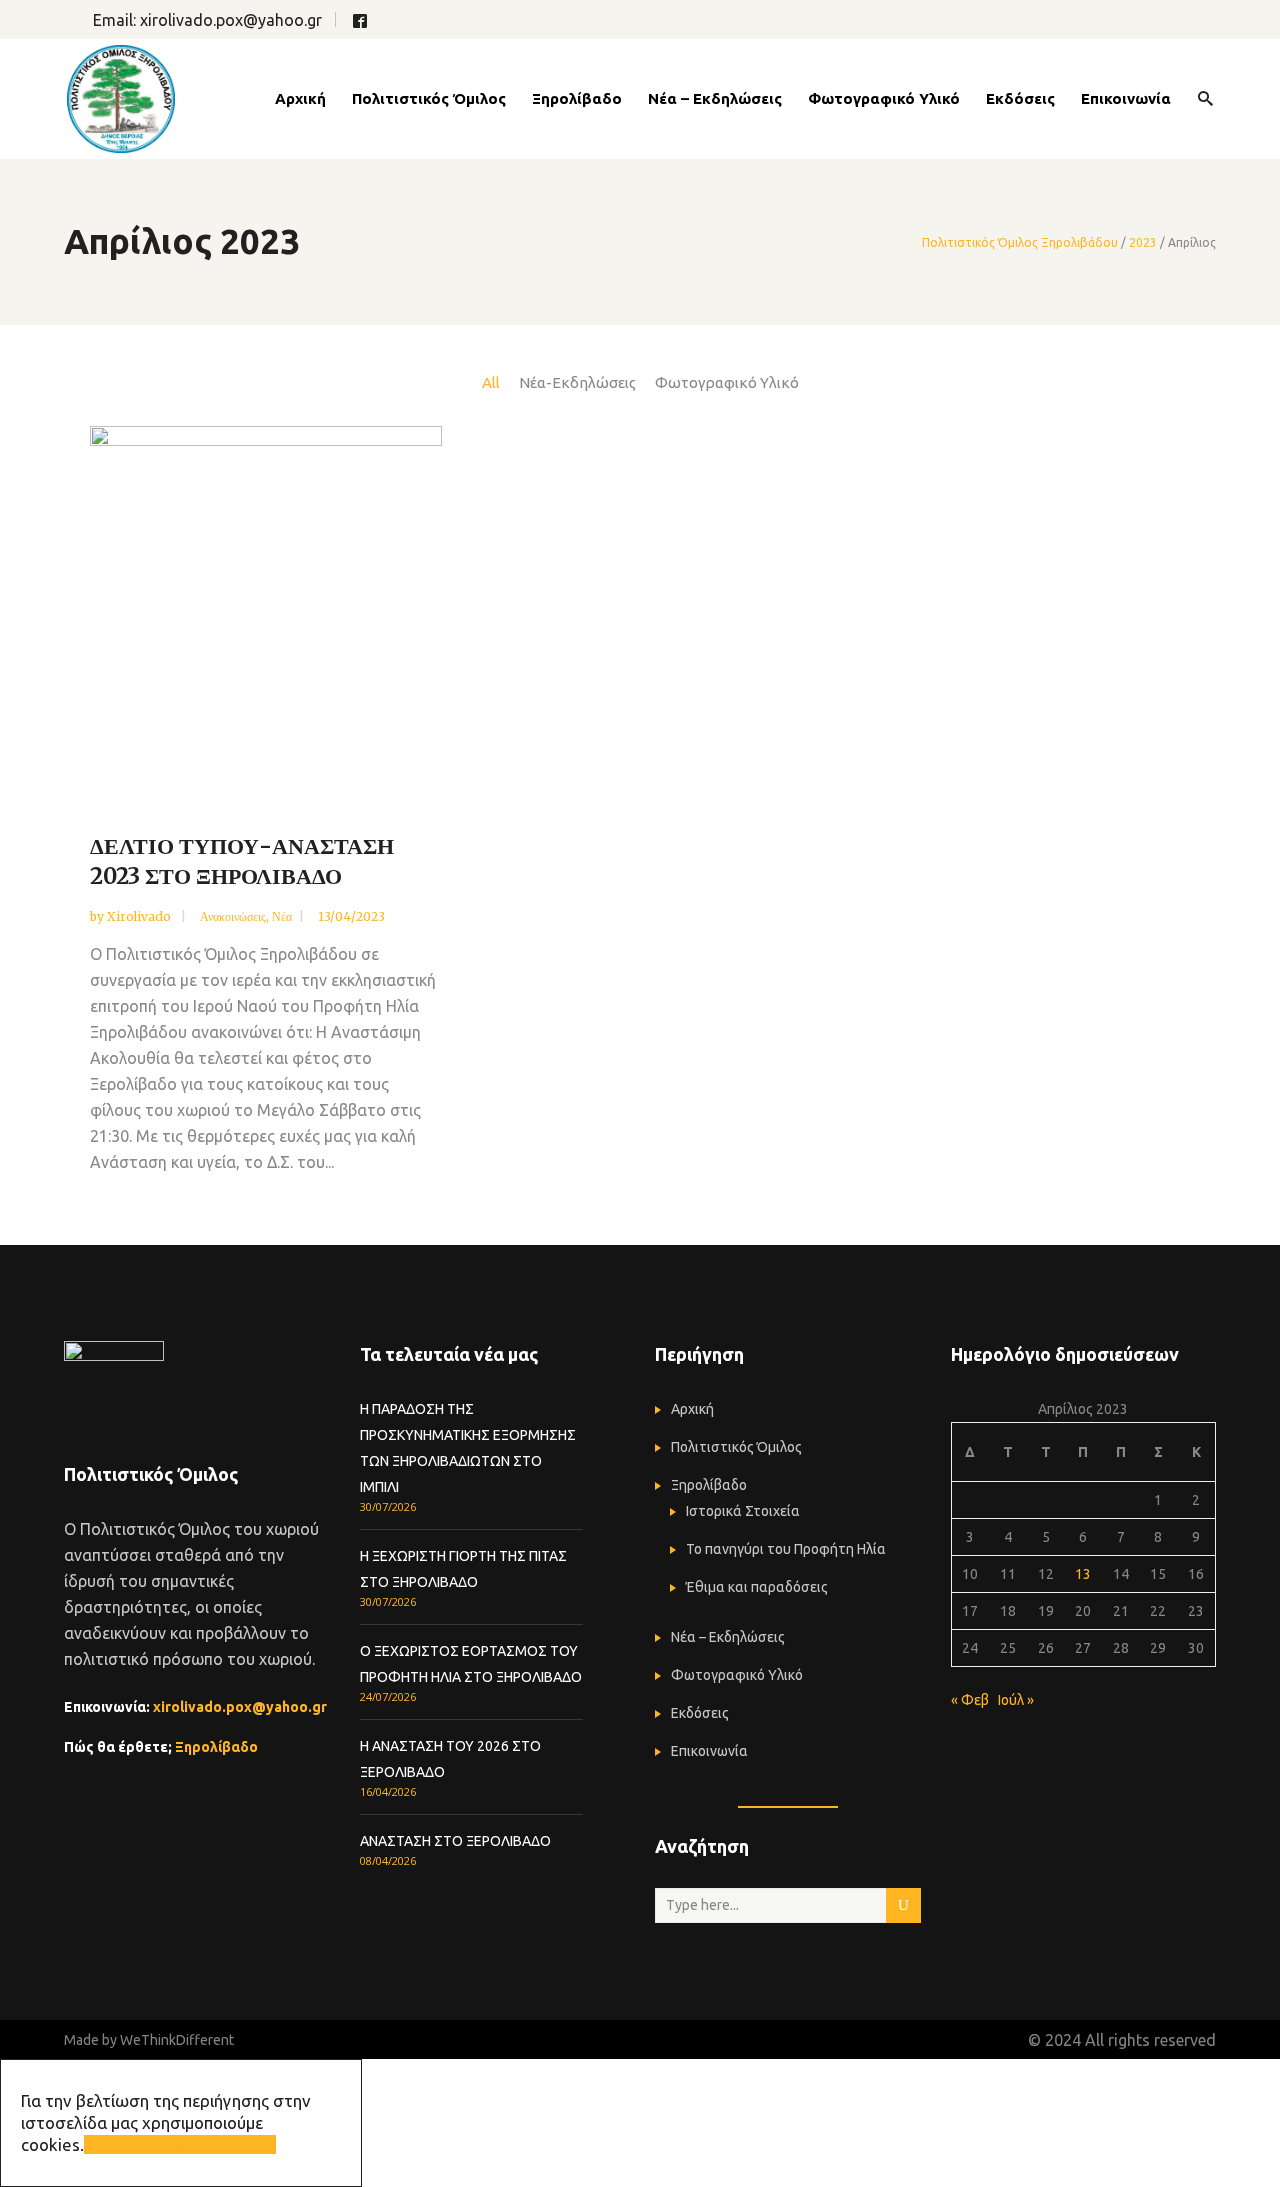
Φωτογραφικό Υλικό (737, 1675)
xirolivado (140, 916)
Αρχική (692, 1409)
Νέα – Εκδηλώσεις (728, 1637)
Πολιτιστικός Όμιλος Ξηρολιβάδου (1020, 243)
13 (1083, 1574)
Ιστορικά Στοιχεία (743, 1511)
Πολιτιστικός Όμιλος (736, 1447)
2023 (1143, 243)
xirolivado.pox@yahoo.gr (231, 20)
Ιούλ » (1016, 1700)
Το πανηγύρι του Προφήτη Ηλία (786, 1549)
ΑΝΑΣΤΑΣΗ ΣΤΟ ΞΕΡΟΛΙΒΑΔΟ (455, 1841)
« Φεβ (970, 1700)
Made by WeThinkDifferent (149, 2040)
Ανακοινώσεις (233, 916)
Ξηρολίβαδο (216, 1747)
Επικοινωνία (709, 1751)
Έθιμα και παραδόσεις (757, 1587)
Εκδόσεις (700, 1713)
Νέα (282, 916)
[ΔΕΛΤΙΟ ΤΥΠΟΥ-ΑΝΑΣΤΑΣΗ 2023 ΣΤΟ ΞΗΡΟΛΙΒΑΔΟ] (266, 612)
